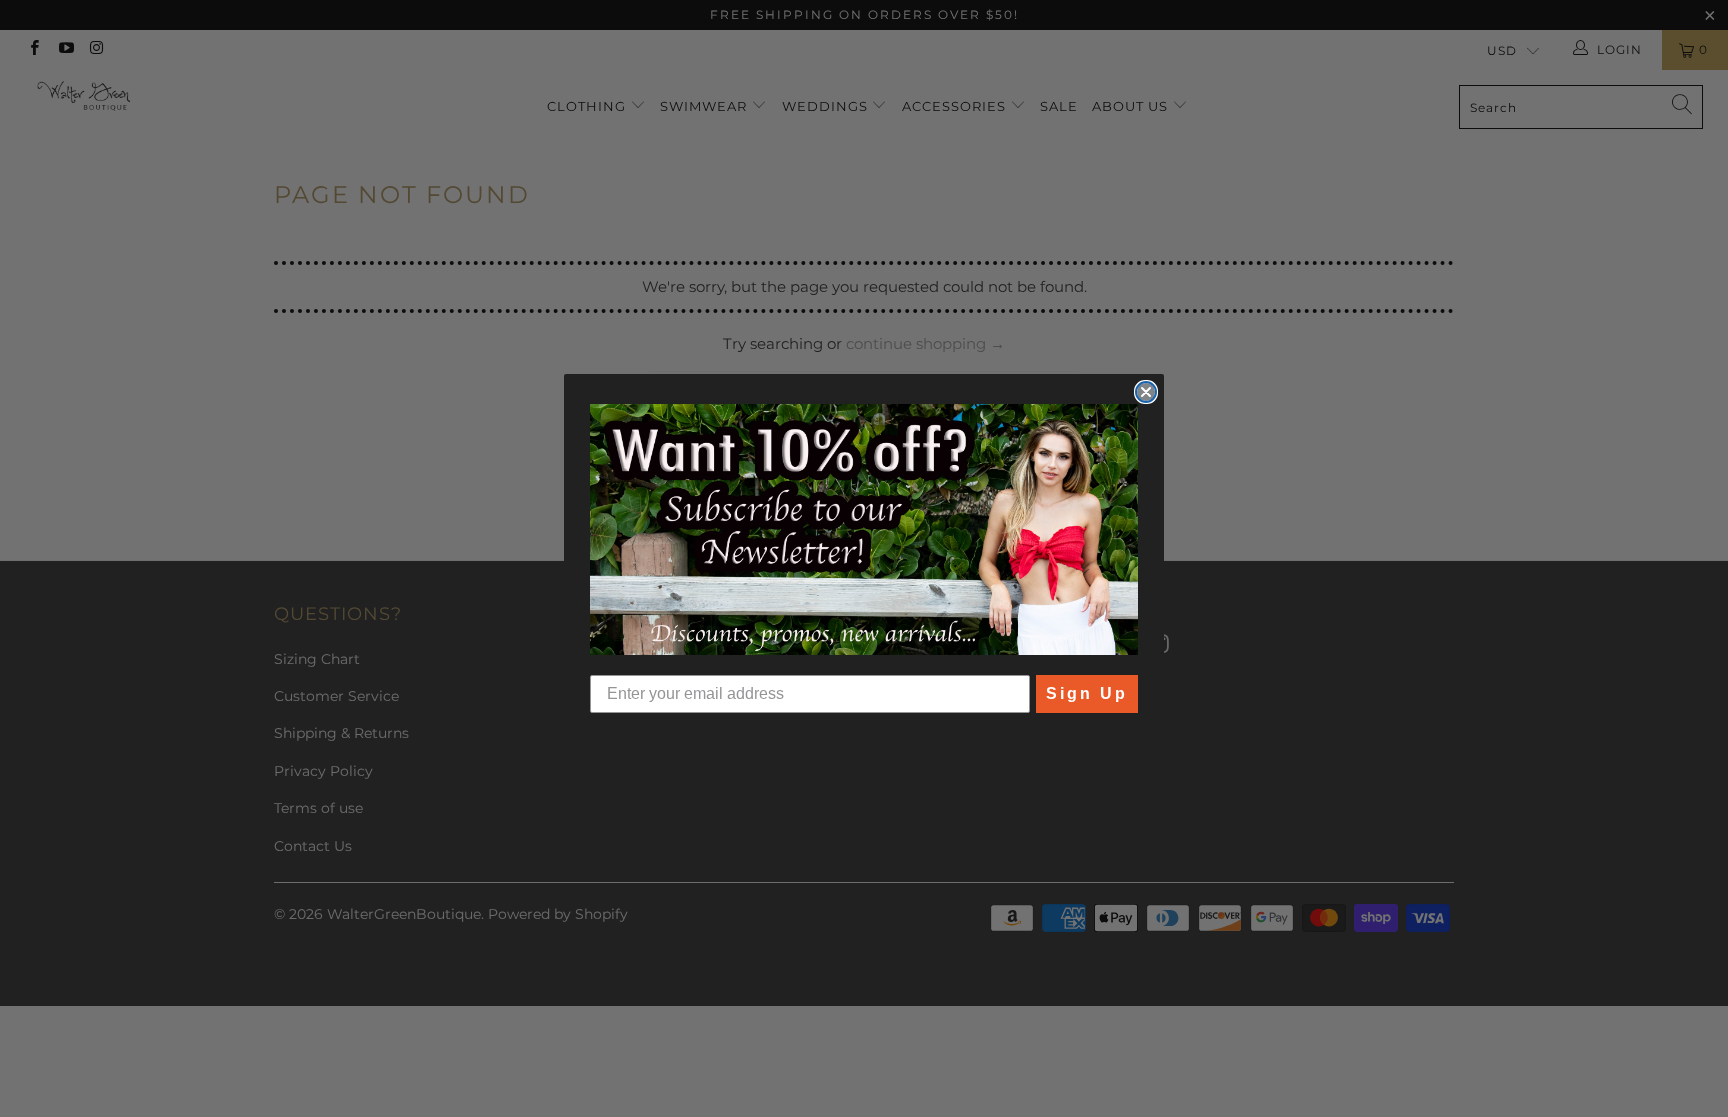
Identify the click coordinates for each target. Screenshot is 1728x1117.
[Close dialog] (1146, 392)
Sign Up (1087, 693)
